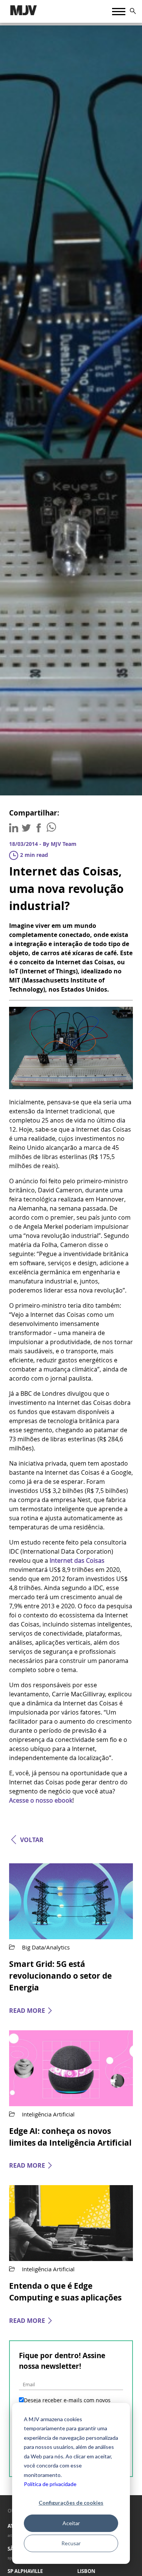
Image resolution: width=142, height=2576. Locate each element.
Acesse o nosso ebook (41, 1800)
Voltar (32, 1840)
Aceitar (71, 2523)
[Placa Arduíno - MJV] (71, 1087)
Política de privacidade (50, 2484)
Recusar (71, 2543)
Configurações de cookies (71, 2503)
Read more (27, 2011)
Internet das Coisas (77, 1560)
